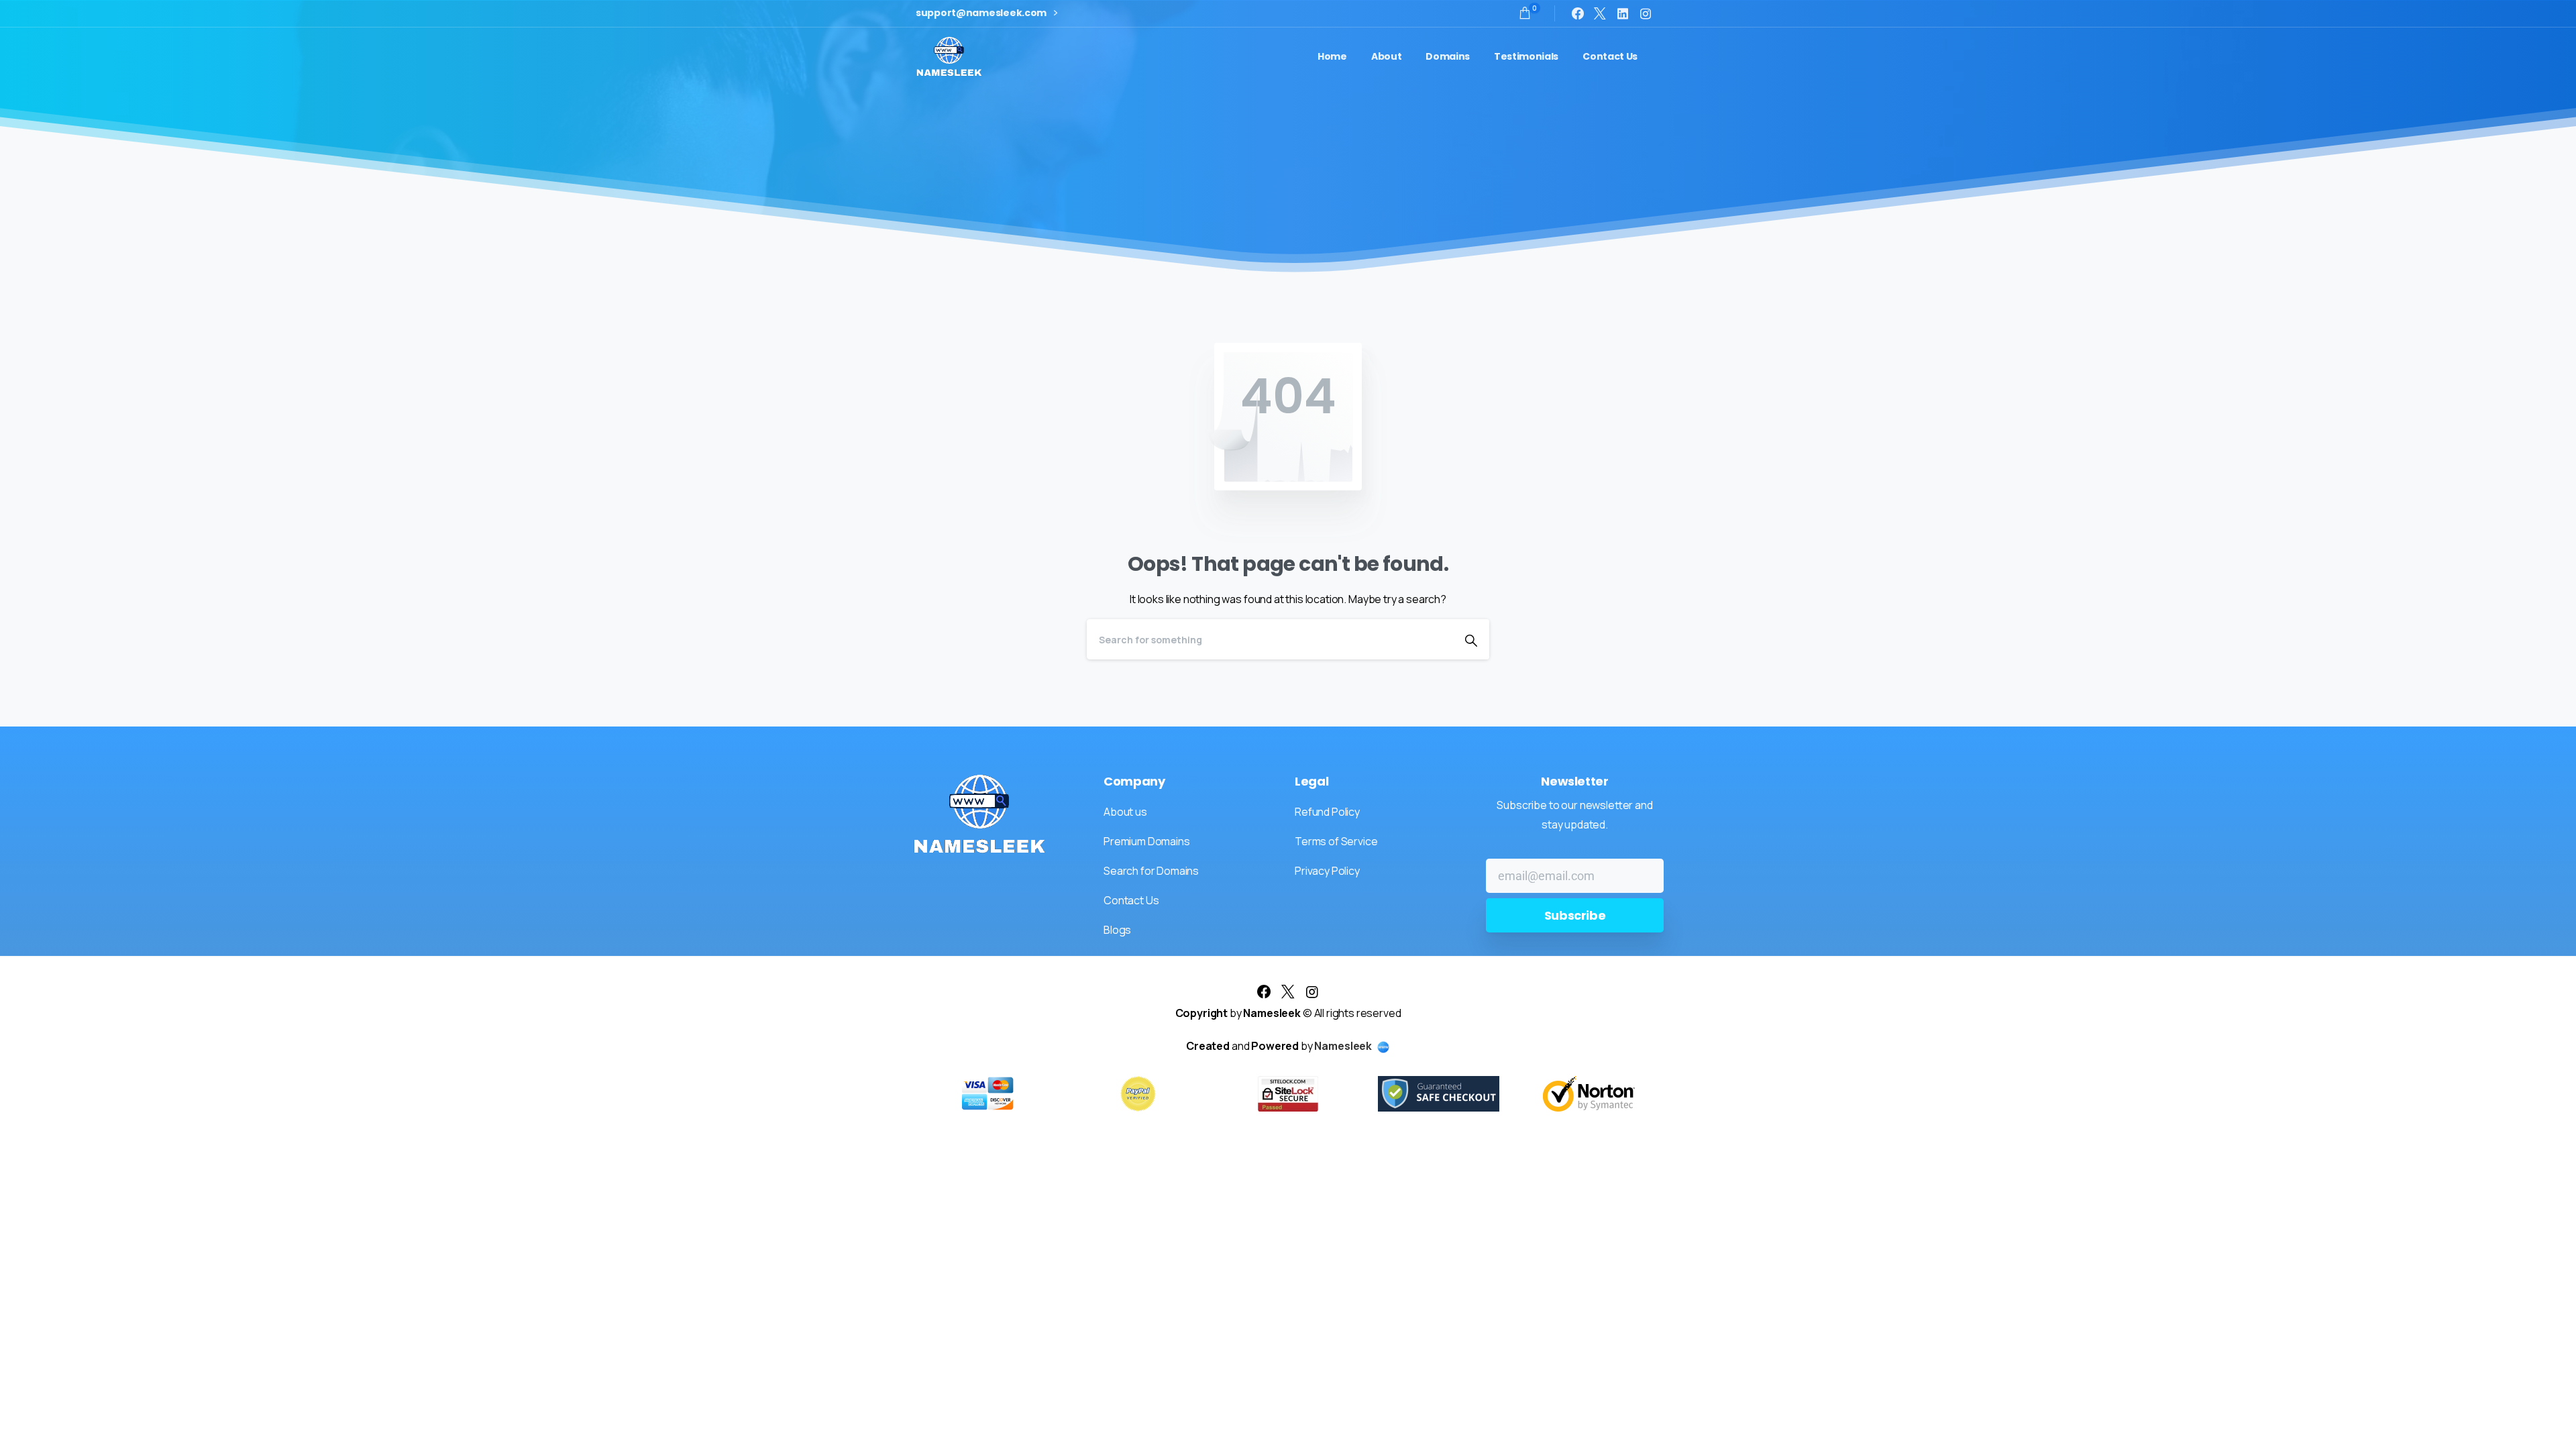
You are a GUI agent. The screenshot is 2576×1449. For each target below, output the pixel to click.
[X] (1600, 13)
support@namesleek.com (982, 13)
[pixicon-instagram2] (1312, 992)
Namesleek (1344, 1046)
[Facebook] (1578, 13)
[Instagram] (1646, 13)
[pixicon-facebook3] (1264, 992)
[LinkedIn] (1623, 13)
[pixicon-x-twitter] (1288, 992)
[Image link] (979, 814)
